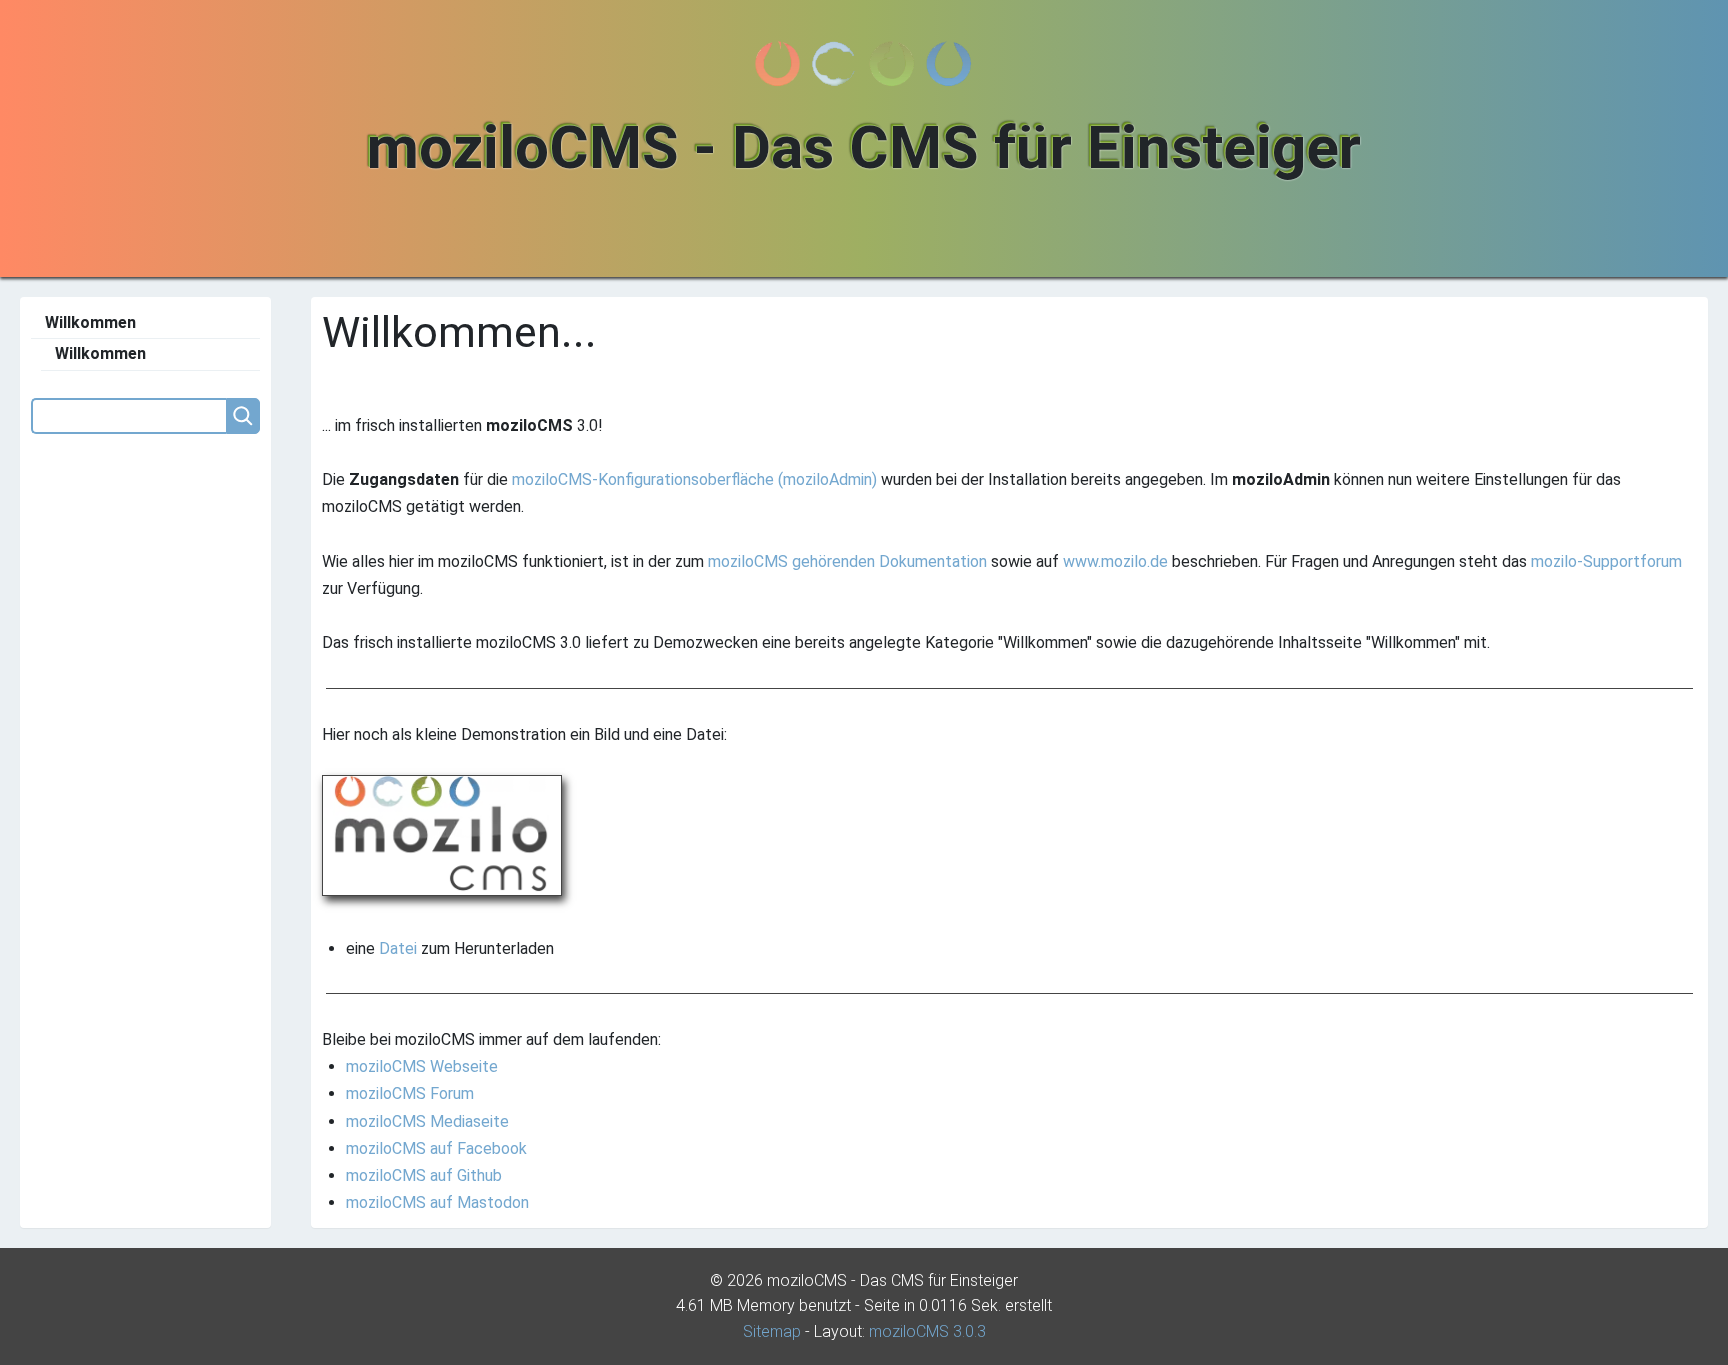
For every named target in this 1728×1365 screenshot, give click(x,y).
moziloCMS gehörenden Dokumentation (847, 561)
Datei (398, 948)
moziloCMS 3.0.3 (927, 1331)
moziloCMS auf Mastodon (437, 1202)
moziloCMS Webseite (422, 1066)
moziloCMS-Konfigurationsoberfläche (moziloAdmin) (694, 479)
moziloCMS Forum (410, 1093)
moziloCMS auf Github (424, 1175)
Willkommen (90, 322)
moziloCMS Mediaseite (427, 1121)
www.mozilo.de (1115, 561)
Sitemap (772, 1331)
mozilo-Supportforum (1606, 561)
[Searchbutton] (243, 416)
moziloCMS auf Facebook (436, 1148)
